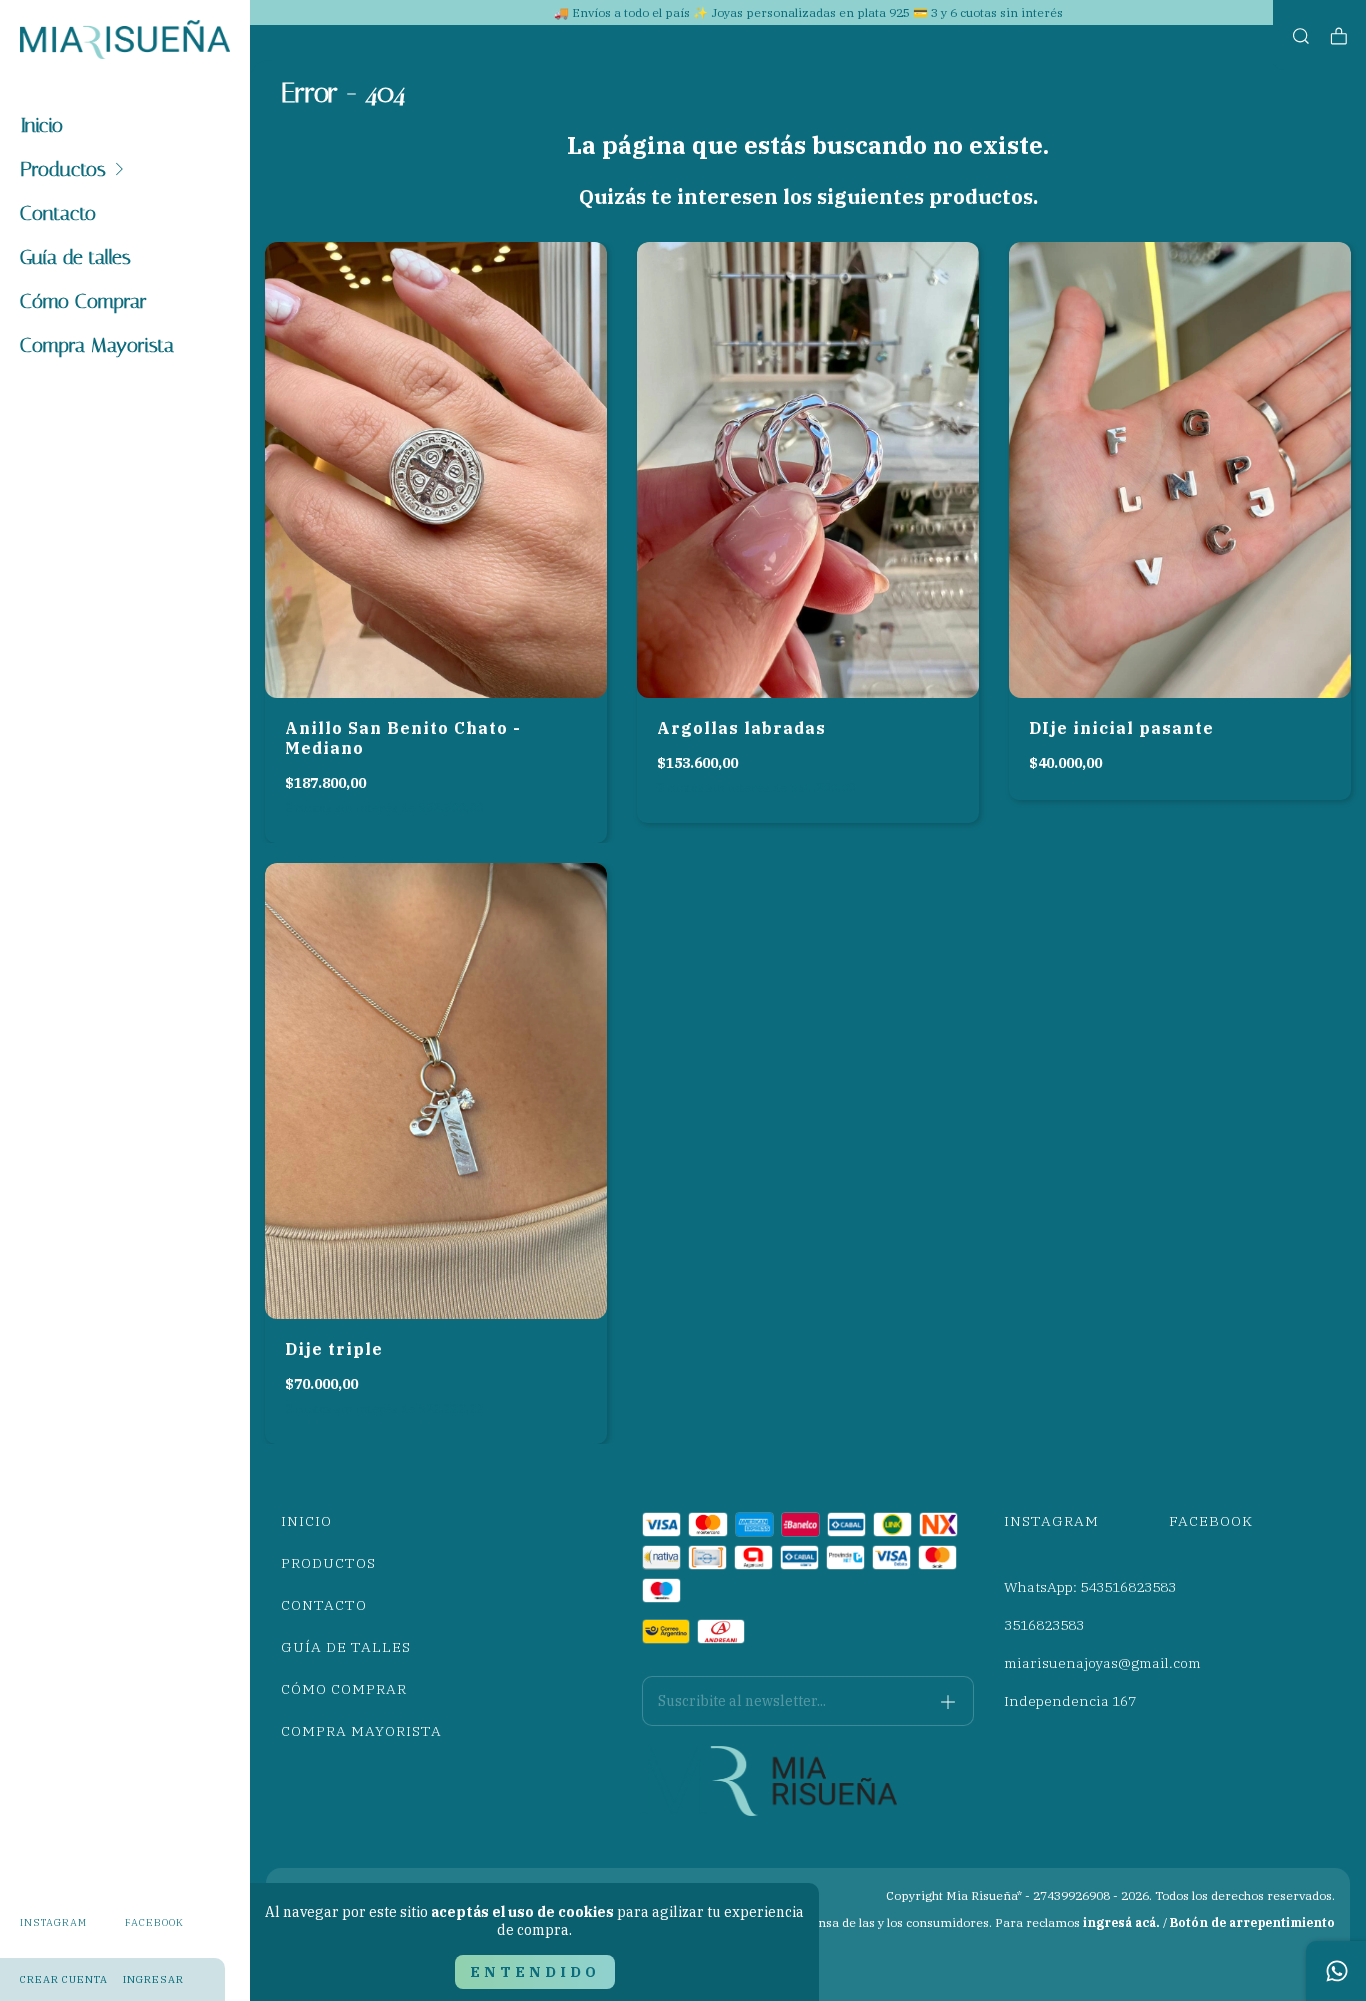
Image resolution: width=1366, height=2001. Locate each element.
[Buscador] (1301, 36)
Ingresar (153, 1979)
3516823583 (1044, 1625)
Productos (63, 169)
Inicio (41, 125)
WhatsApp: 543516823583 (1090, 1587)
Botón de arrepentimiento (1252, 1922)
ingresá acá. (1121, 1922)
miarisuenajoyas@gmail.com (1102, 1663)
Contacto (58, 213)
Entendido (535, 1972)
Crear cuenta (64, 1979)
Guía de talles (75, 257)
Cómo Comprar (83, 301)
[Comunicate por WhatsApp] (1336, 1971)
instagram (53, 1922)
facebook (154, 1922)
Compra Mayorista (97, 345)
